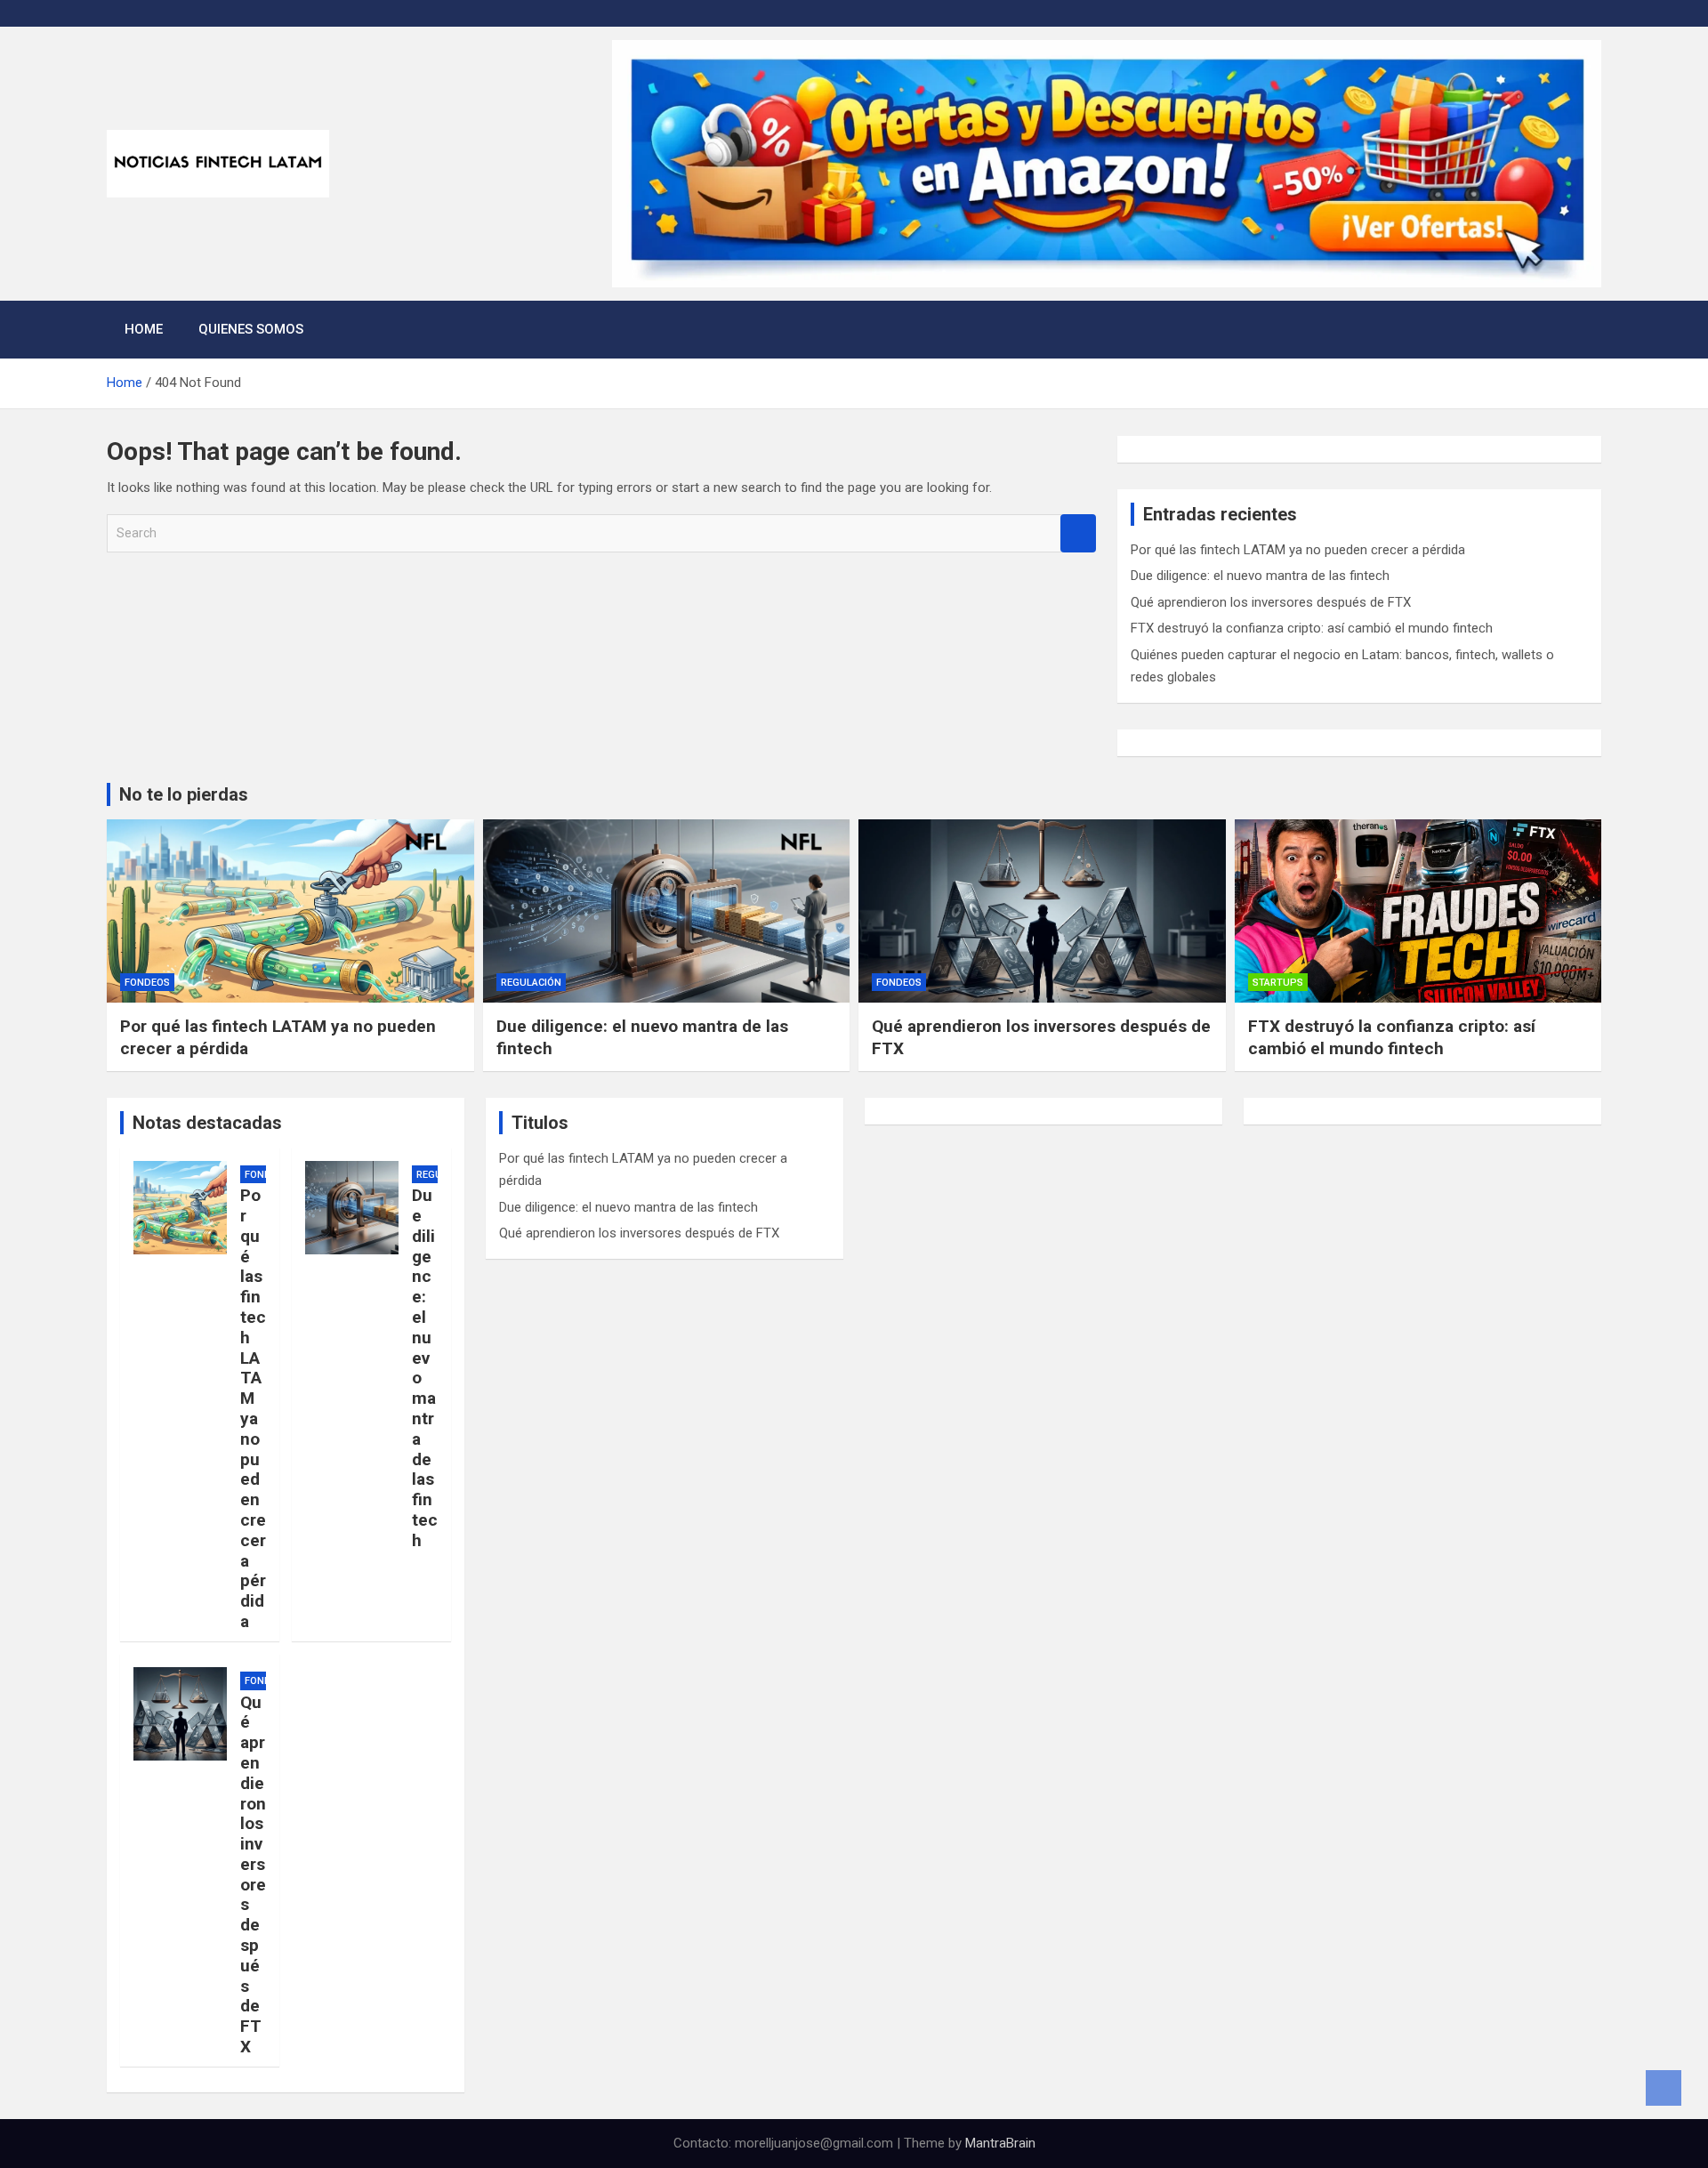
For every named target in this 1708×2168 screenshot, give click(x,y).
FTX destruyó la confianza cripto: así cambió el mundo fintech (1312, 628)
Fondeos (147, 983)
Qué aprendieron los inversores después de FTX (1271, 602)
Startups (1278, 983)
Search (1078, 533)
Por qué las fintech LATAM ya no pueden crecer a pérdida (1298, 550)
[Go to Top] (1664, 2088)
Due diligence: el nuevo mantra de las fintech (1260, 576)
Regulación (531, 983)
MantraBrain (1000, 2143)
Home (144, 329)
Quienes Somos (251, 329)
